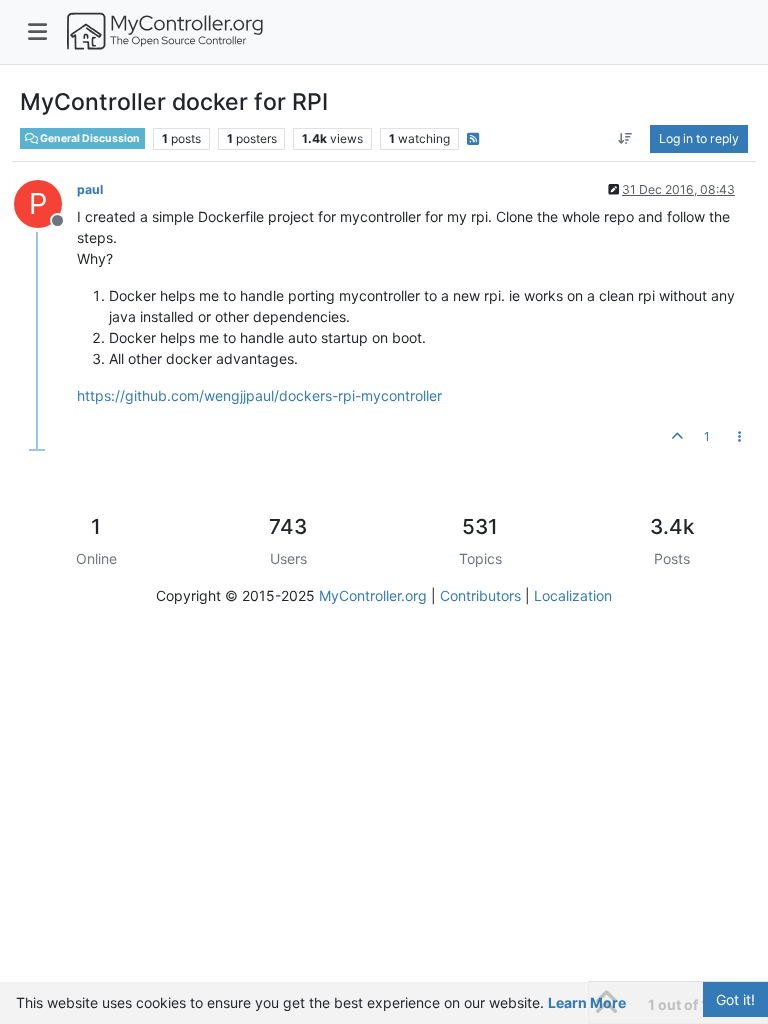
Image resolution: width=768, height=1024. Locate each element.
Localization (573, 595)
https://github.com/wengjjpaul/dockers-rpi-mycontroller (259, 395)
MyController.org (373, 595)
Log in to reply (699, 138)
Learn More (587, 1002)
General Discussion (89, 138)
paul (90, 189)
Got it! (735, 999)
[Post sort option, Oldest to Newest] (625, 139)
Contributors (480, 595)
